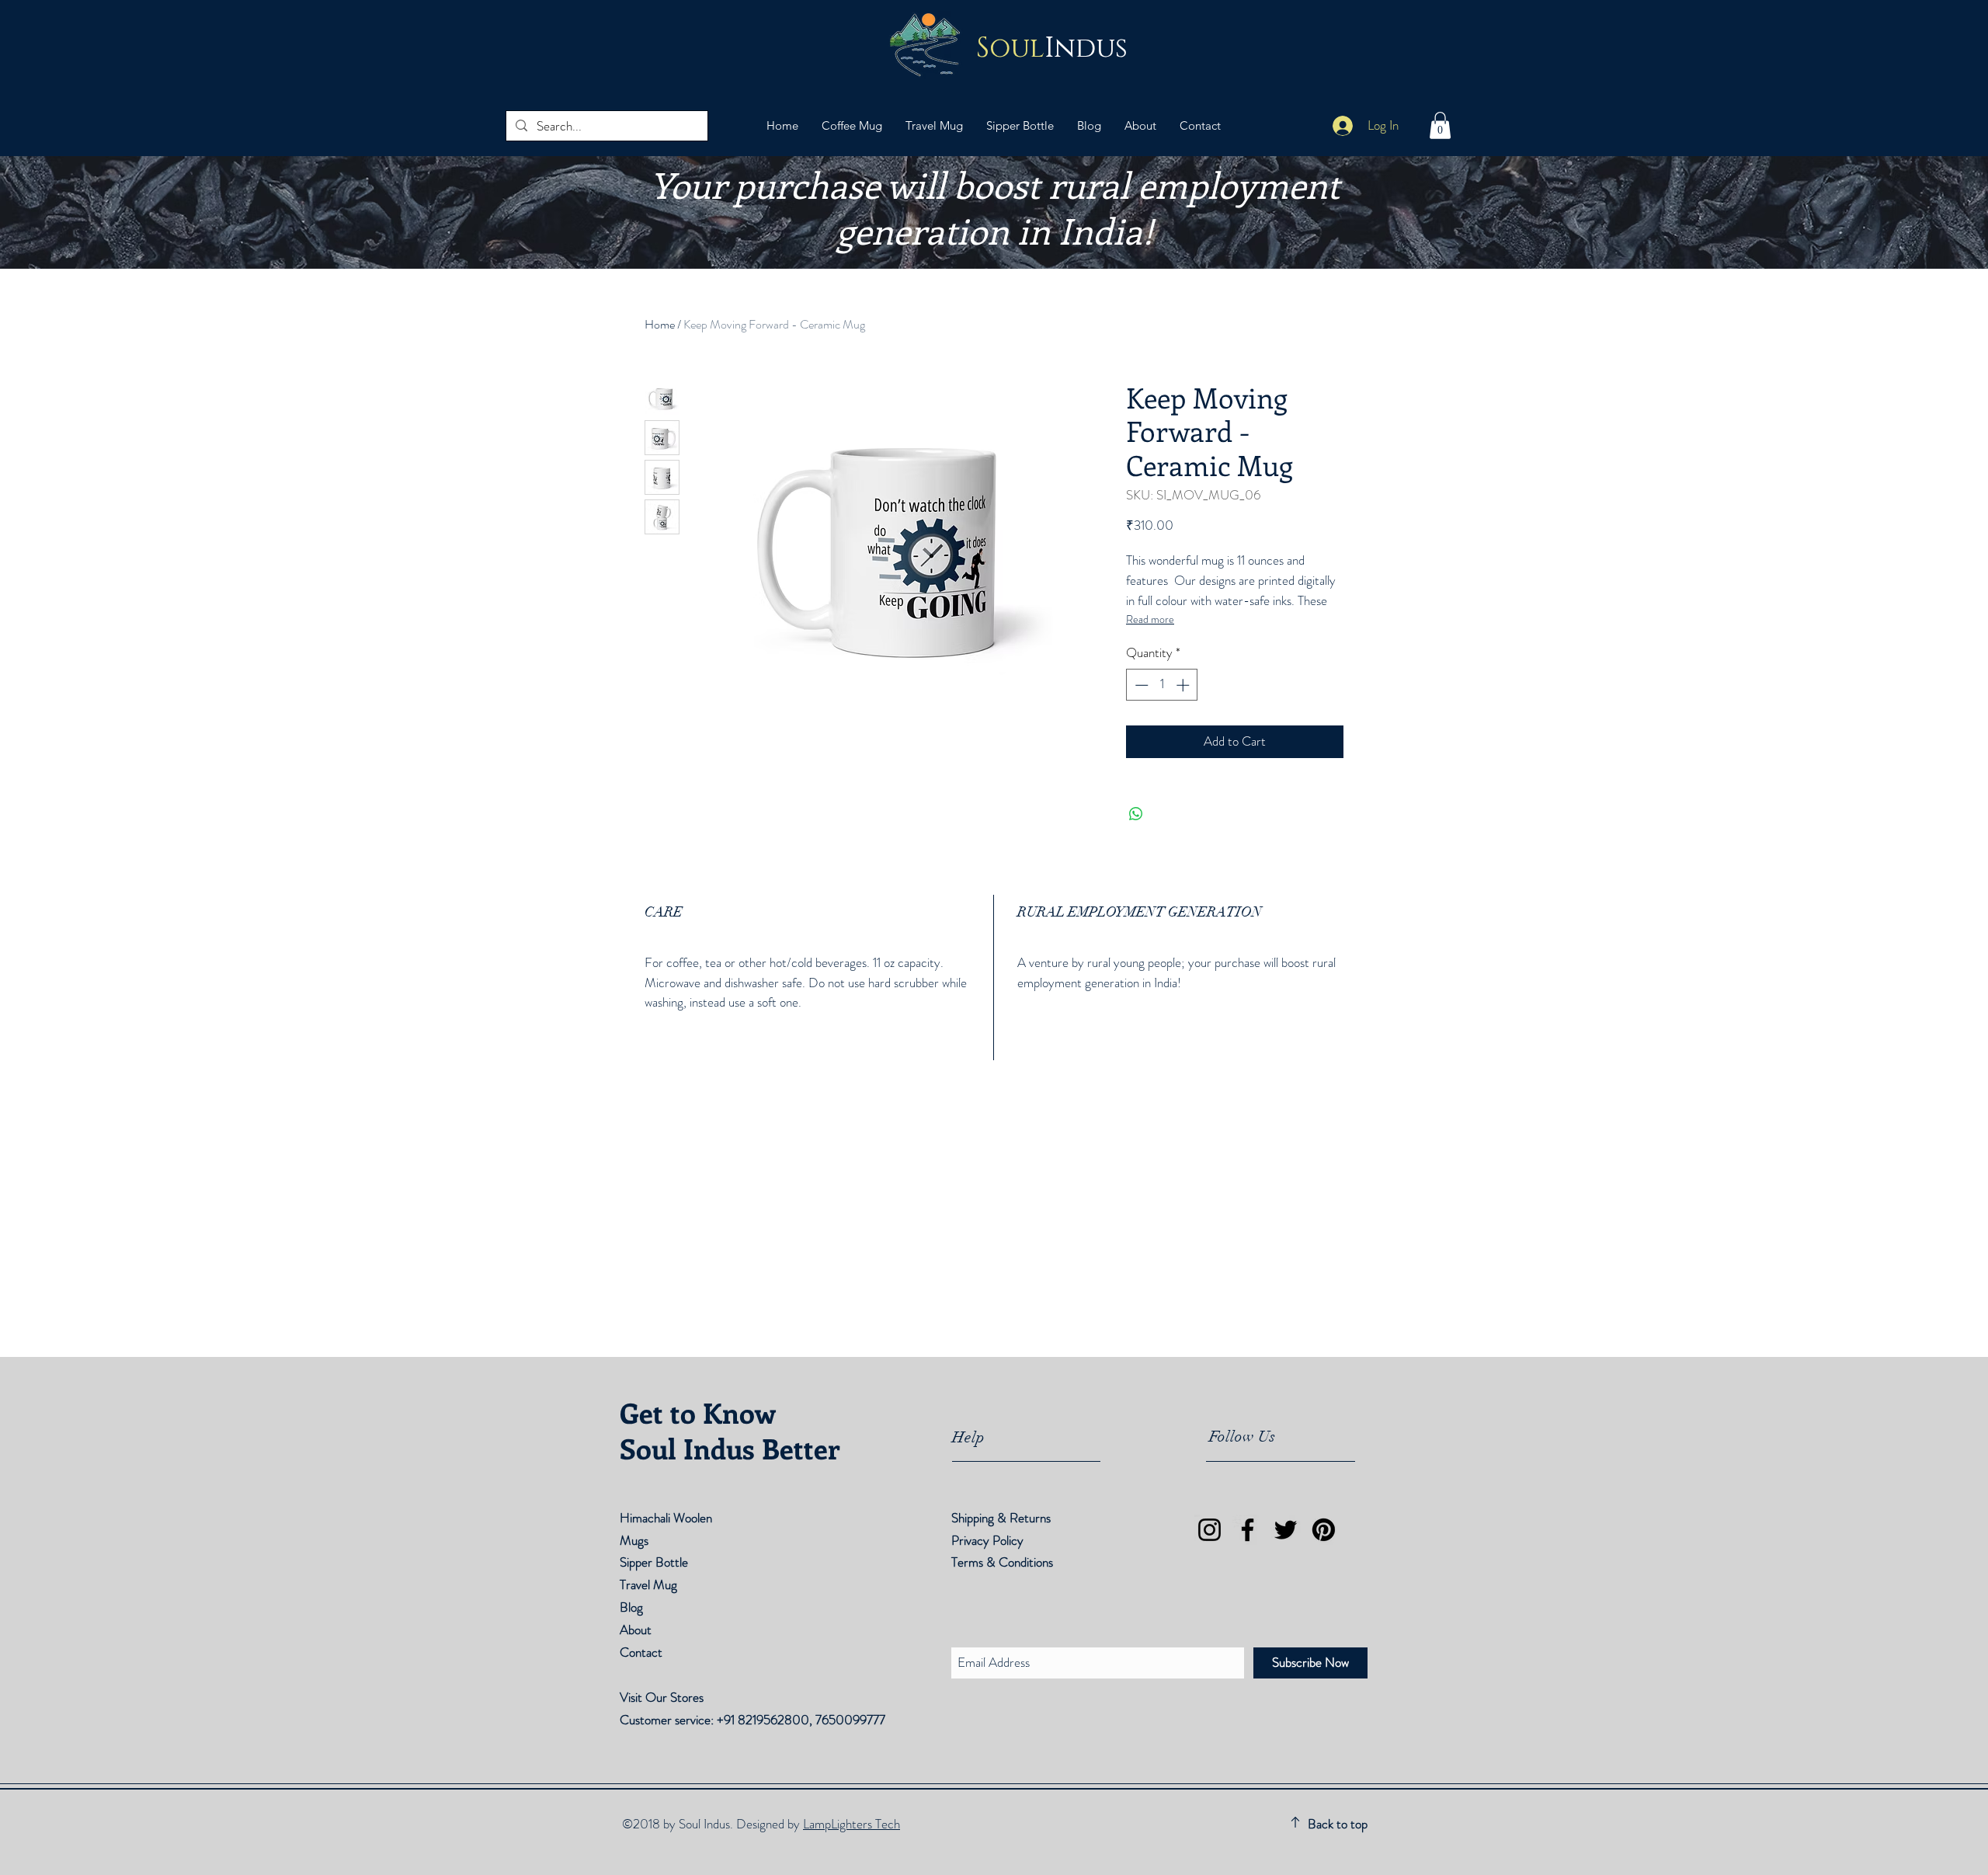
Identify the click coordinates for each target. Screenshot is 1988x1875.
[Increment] (1184, 685)
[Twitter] (1286, 1530)
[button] (1440, 125)
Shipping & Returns (1003, 1518)
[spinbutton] (1162, 685)
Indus (1052, 49)
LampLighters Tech (852, 1824)
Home (660, 324)
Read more (1150, 619)
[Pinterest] (1324, 1530)
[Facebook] (1248, 1530)
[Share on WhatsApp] (1136, 814)
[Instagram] (1209, 1530)
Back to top (1338, 1824)
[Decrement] (1140, 685)
